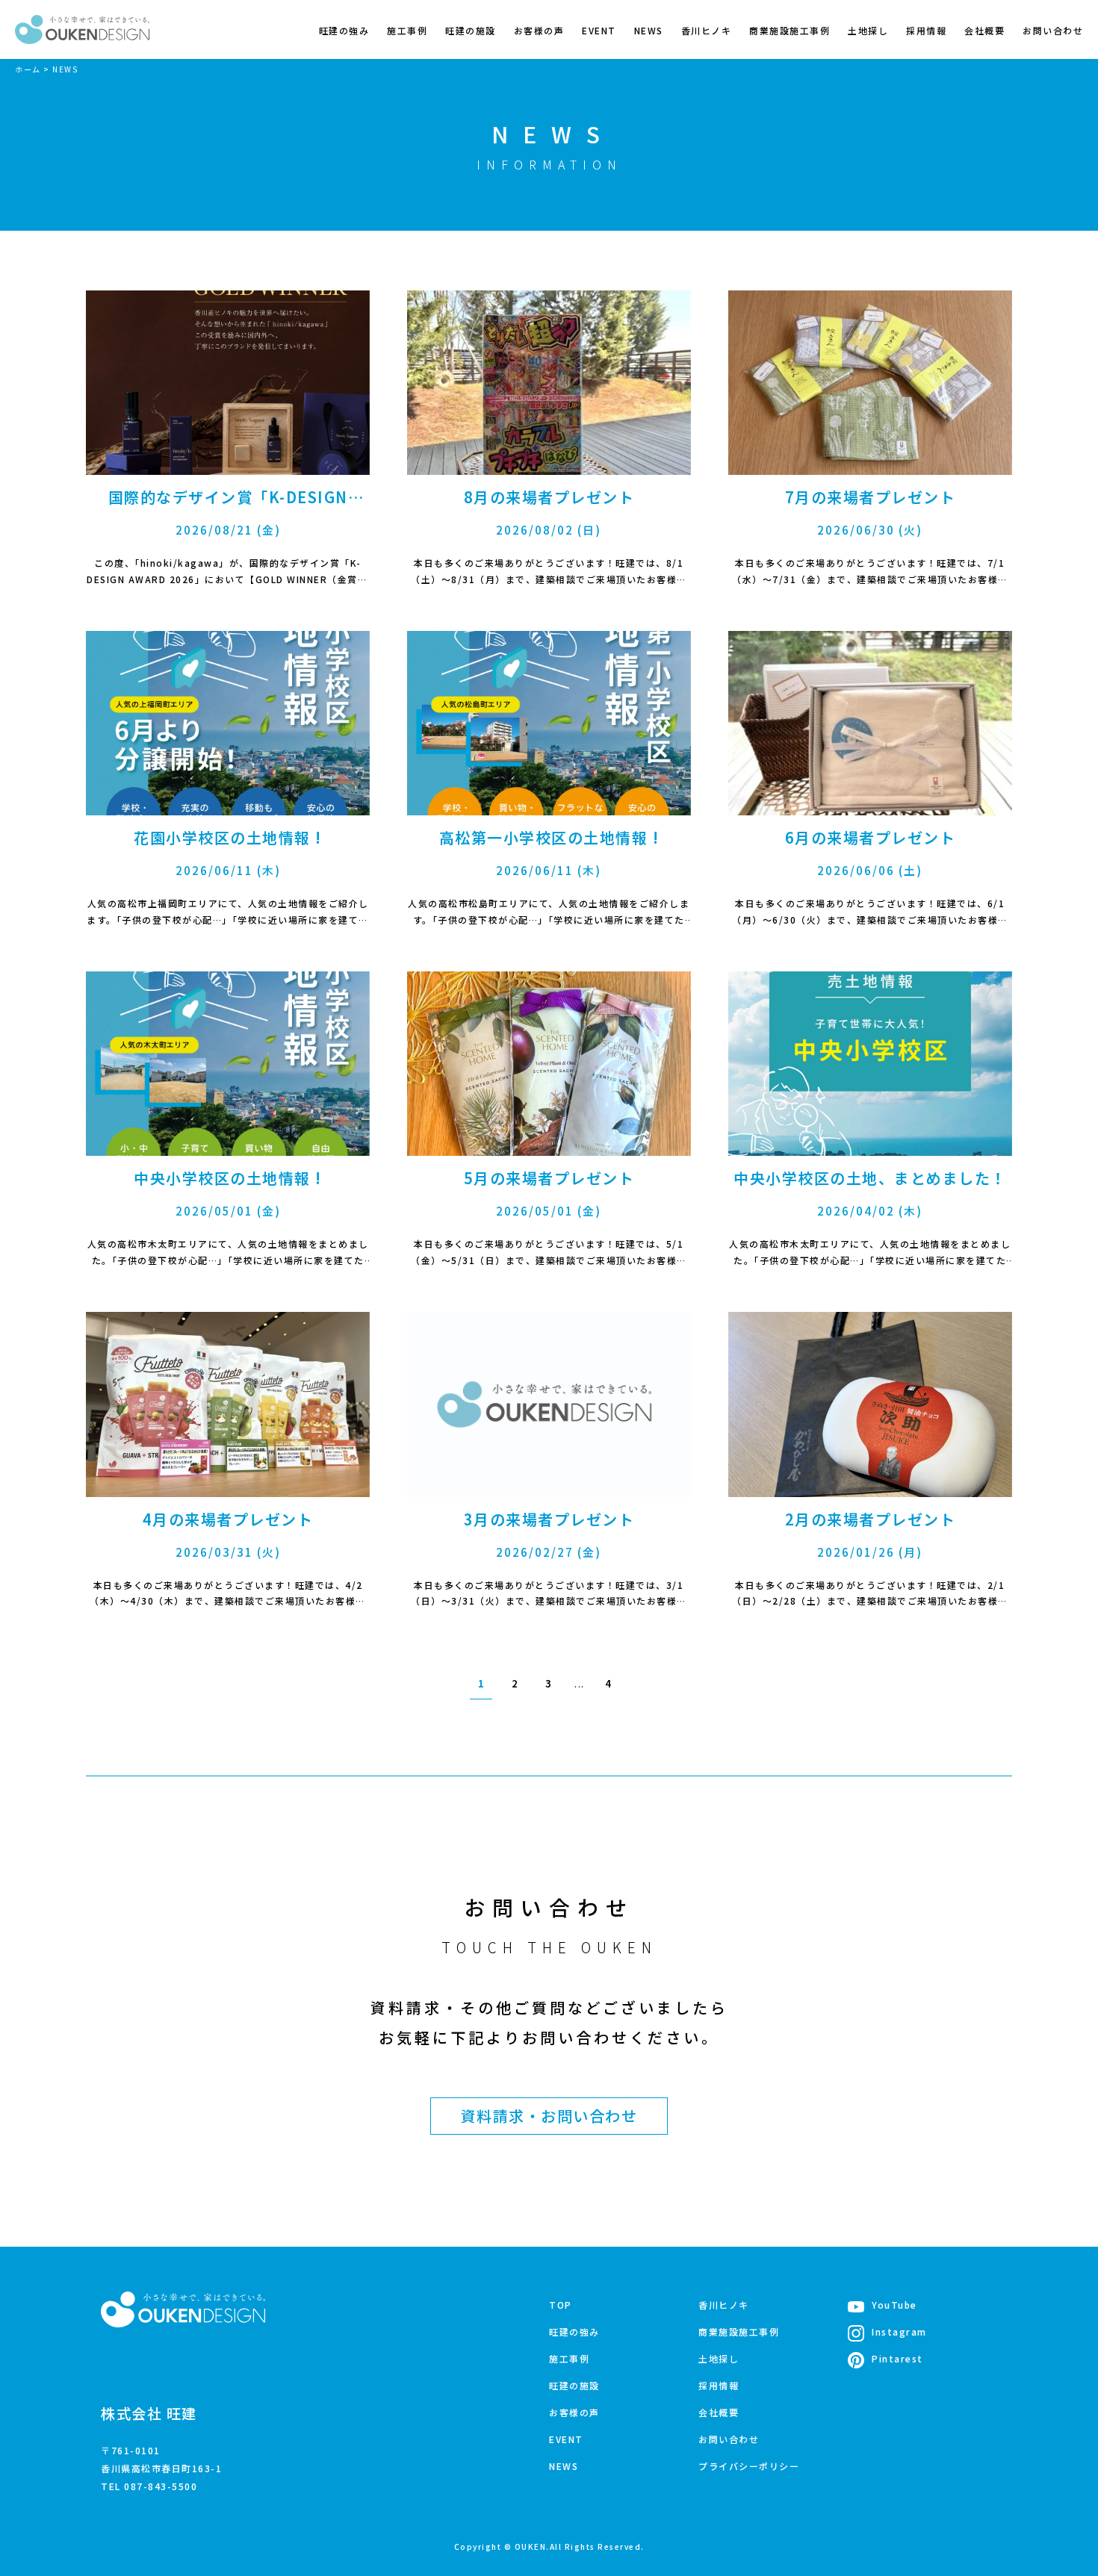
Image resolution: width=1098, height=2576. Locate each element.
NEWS (649, 30)
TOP (561, 2305)
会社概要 (984, 30)
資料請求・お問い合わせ (549, 2116)
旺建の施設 (471, 30)
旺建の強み (344, 30)
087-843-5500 (161, 2486)
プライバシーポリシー (749, 2466)
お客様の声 (539, 30)
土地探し (868, 30)
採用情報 (926, 30)
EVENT (599, 30)
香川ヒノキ (707, 30)
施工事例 (407, 30)
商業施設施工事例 (790, 30)
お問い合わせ (1053, 30)
